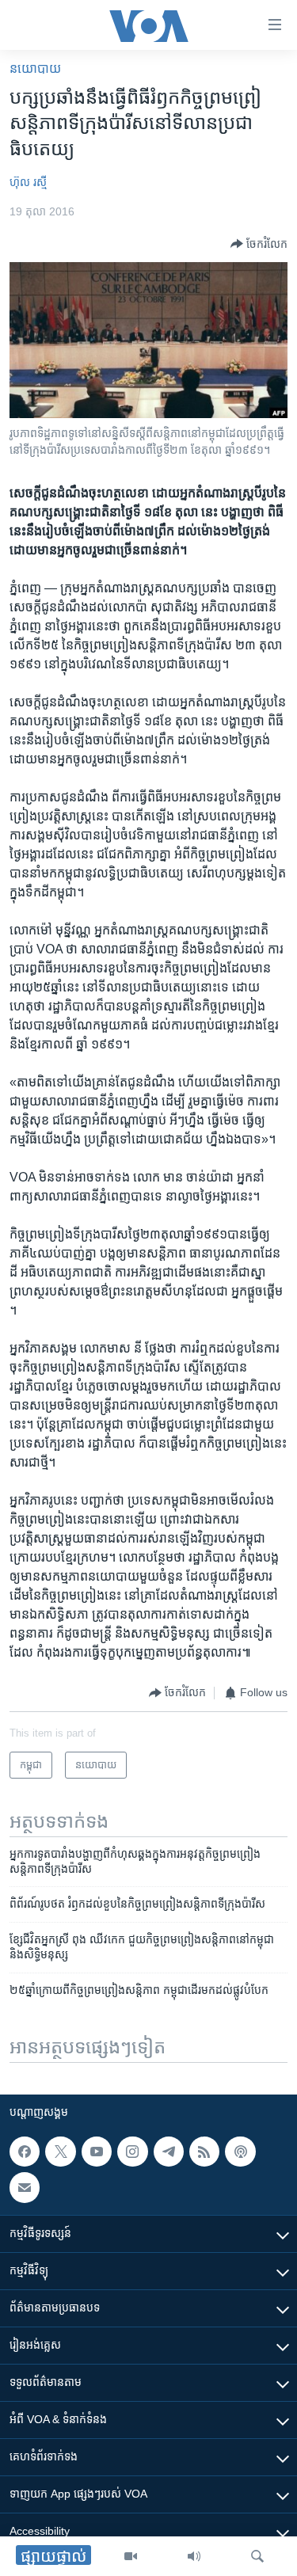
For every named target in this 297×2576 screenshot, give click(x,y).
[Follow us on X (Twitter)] (60, 2152)
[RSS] (204, 2152)
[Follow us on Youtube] (97, 2152)
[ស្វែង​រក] (257, 2556)
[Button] (259, 244)
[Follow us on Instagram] (132, 2152)
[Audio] (194, 2556)
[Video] (131, 2556)
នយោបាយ (35, 68)
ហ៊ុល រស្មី (28, 182)
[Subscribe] (25, 2187)
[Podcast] (240, 2152)
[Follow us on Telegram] (169, 2152)
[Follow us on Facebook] (25, 2152)
